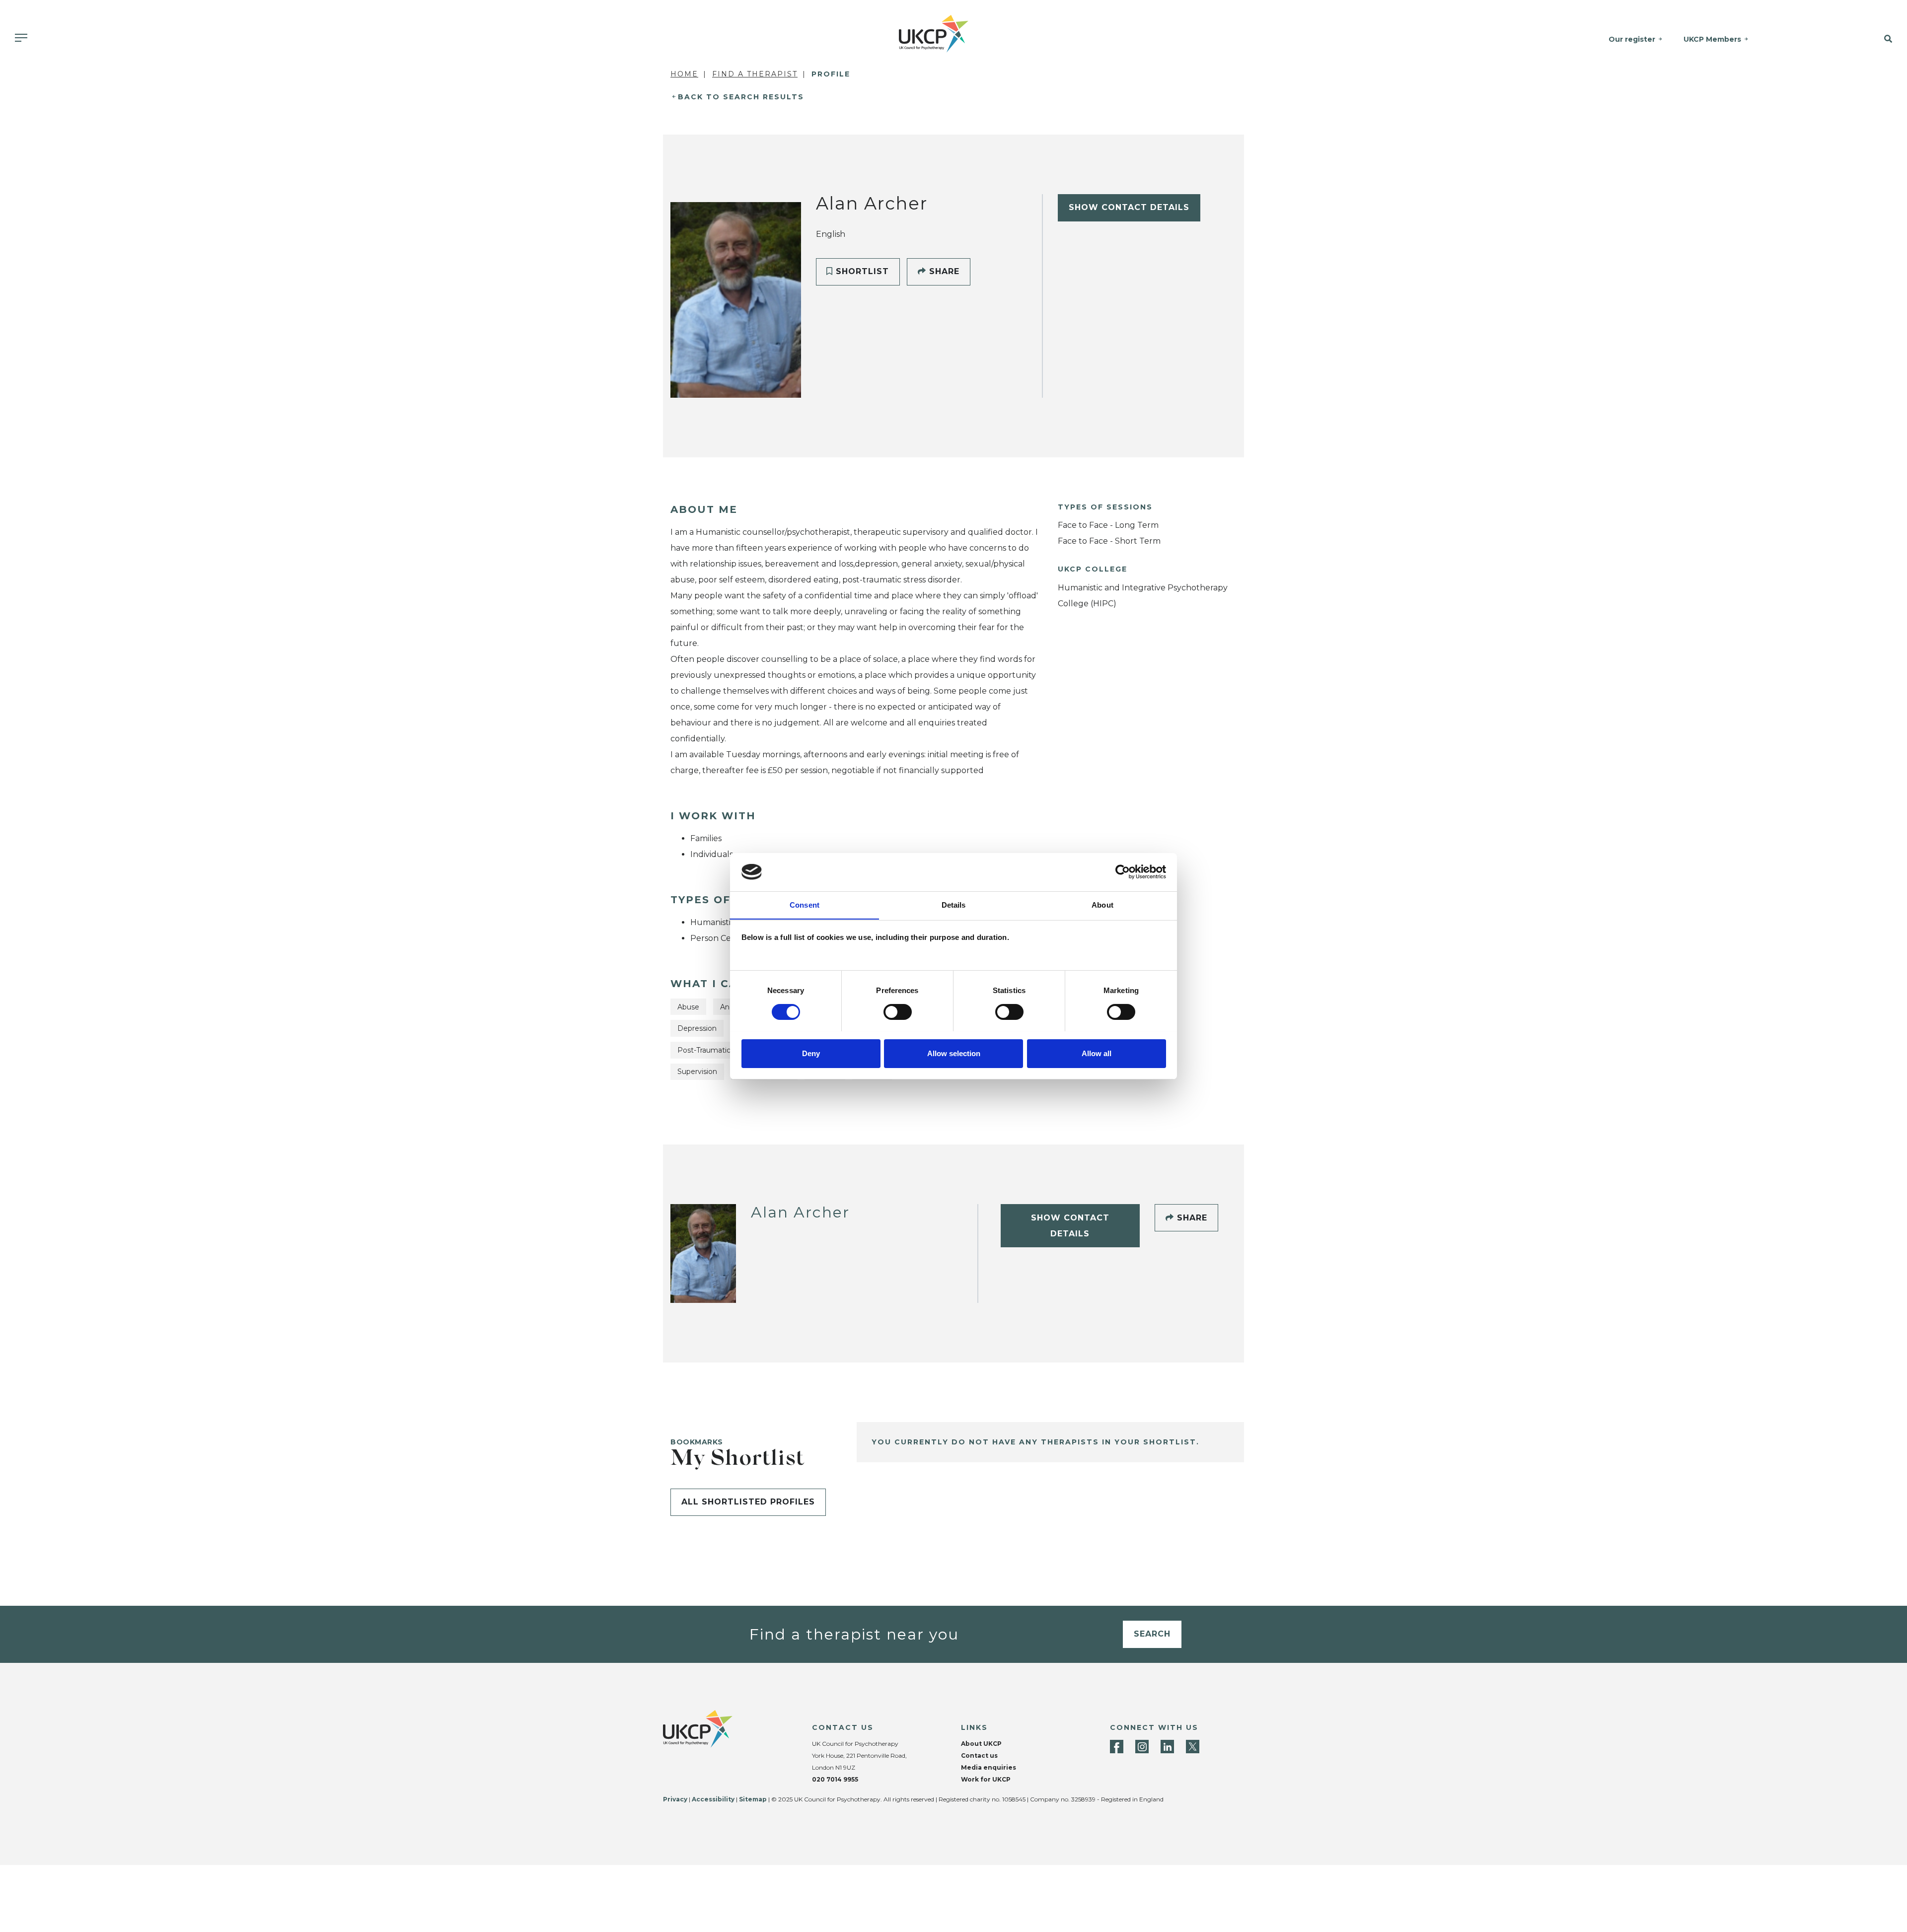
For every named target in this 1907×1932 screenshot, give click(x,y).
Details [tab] (954, 904)
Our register (1632, 39)
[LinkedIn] (1167, 1747)
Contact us (979, 1755)
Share (943, 271)
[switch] (898, 1012)
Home (684, 74)
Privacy (675, 1799)
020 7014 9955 (835, 1779)
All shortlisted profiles (748, 1502)
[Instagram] (1142, 1747)
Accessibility (713, 1799)
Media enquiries (989, 1767)
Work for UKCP (986, 1779)
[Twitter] (1193, 1747)
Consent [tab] (805, 904)
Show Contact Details (1129, 207)
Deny (811, 1053)
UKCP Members (1712, 39)
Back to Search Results (741, 97)
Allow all (1097, 1053)
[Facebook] (1117, 1747)
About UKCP (981, 1744)
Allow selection (954, 1053)
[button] (1853, 39)
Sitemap (753, 1799)
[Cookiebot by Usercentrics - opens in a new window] (1123, 872)
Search (1152, 1634)
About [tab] (1102, 904)
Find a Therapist (755, 74)
